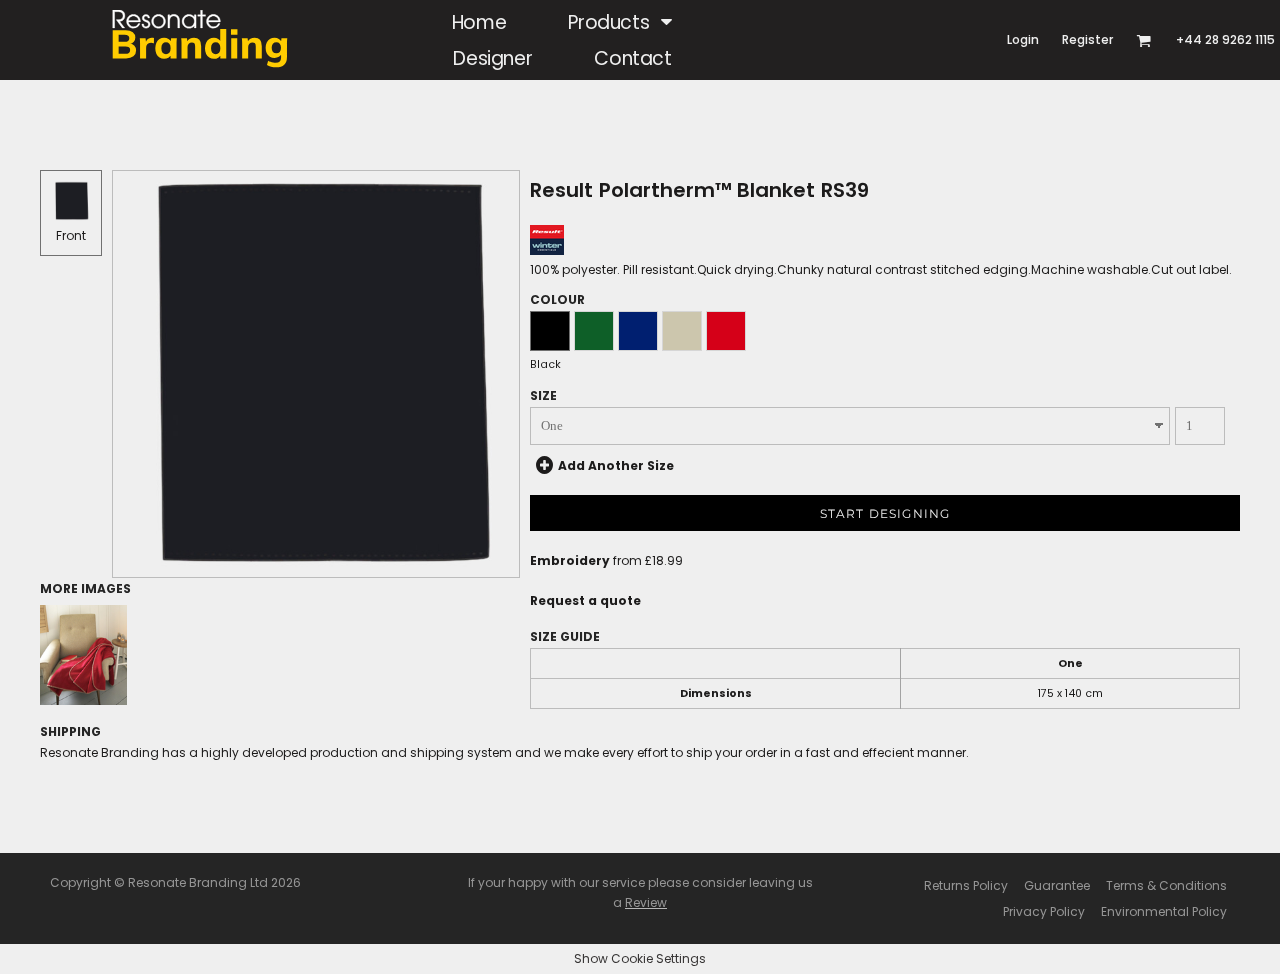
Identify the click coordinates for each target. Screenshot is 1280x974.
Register (1087, 39)
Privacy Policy (1044, 911)
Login (1023, 39)
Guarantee (1057, 885)
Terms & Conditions (1166, 885)
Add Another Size (616, 465)
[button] (620, 22)
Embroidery (570, 560)
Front (71, 235)
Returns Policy (966, 885)
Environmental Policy (1164, 911)
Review (646, 902)
